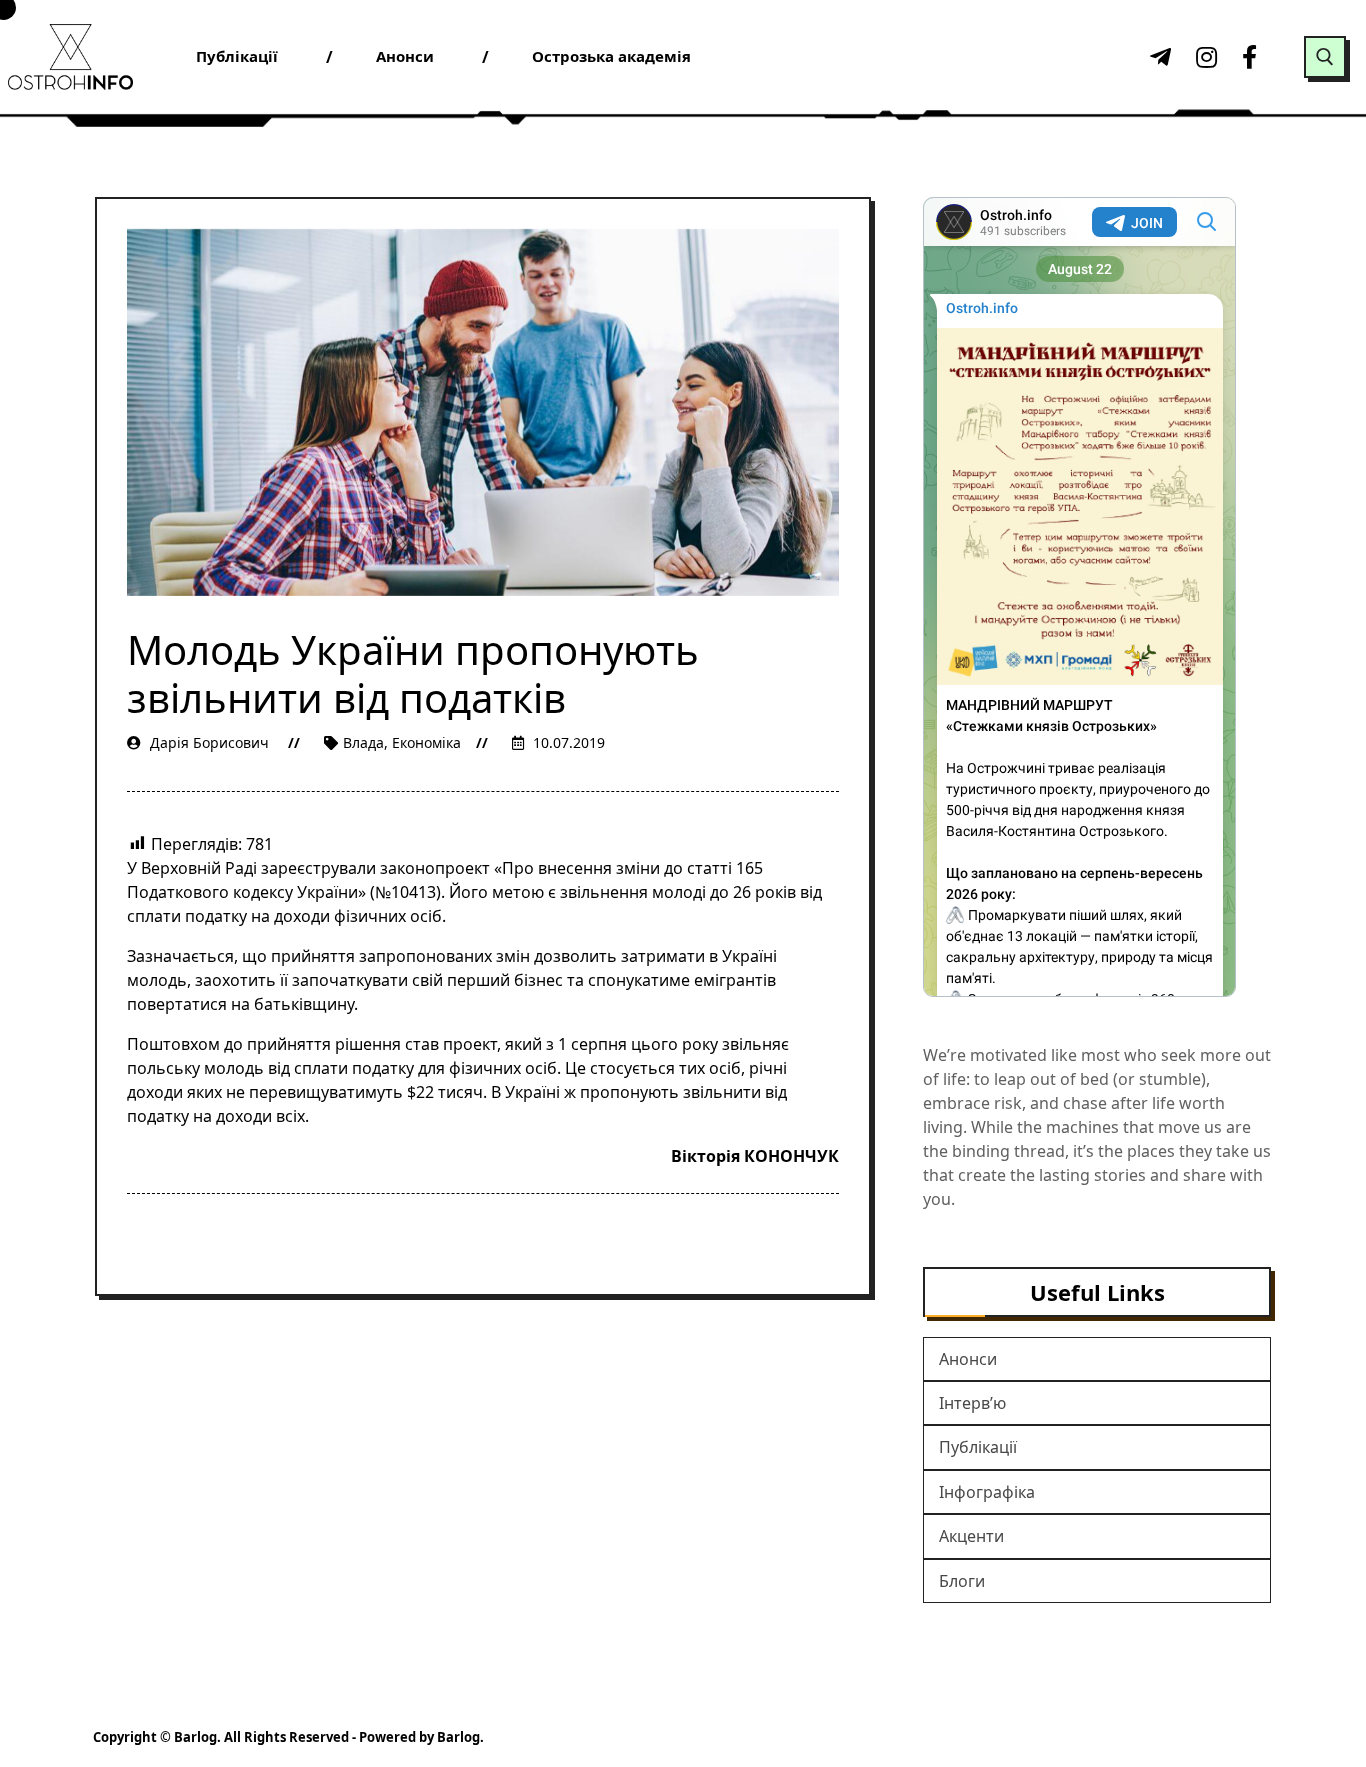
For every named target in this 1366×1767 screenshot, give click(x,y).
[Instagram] (1204, 57)
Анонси (968, 1359)
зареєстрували (316, 868)
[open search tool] (1325, 57)
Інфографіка (987, 1492)
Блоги (962, 1581)
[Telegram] (1158, 57)
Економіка (426, 742)
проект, (474, 1044)
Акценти (971, 1536)
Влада (363, 742)
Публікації (978, 1447)
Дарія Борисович (209, 742)
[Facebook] (1250, 57)
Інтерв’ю (972, 1403)
